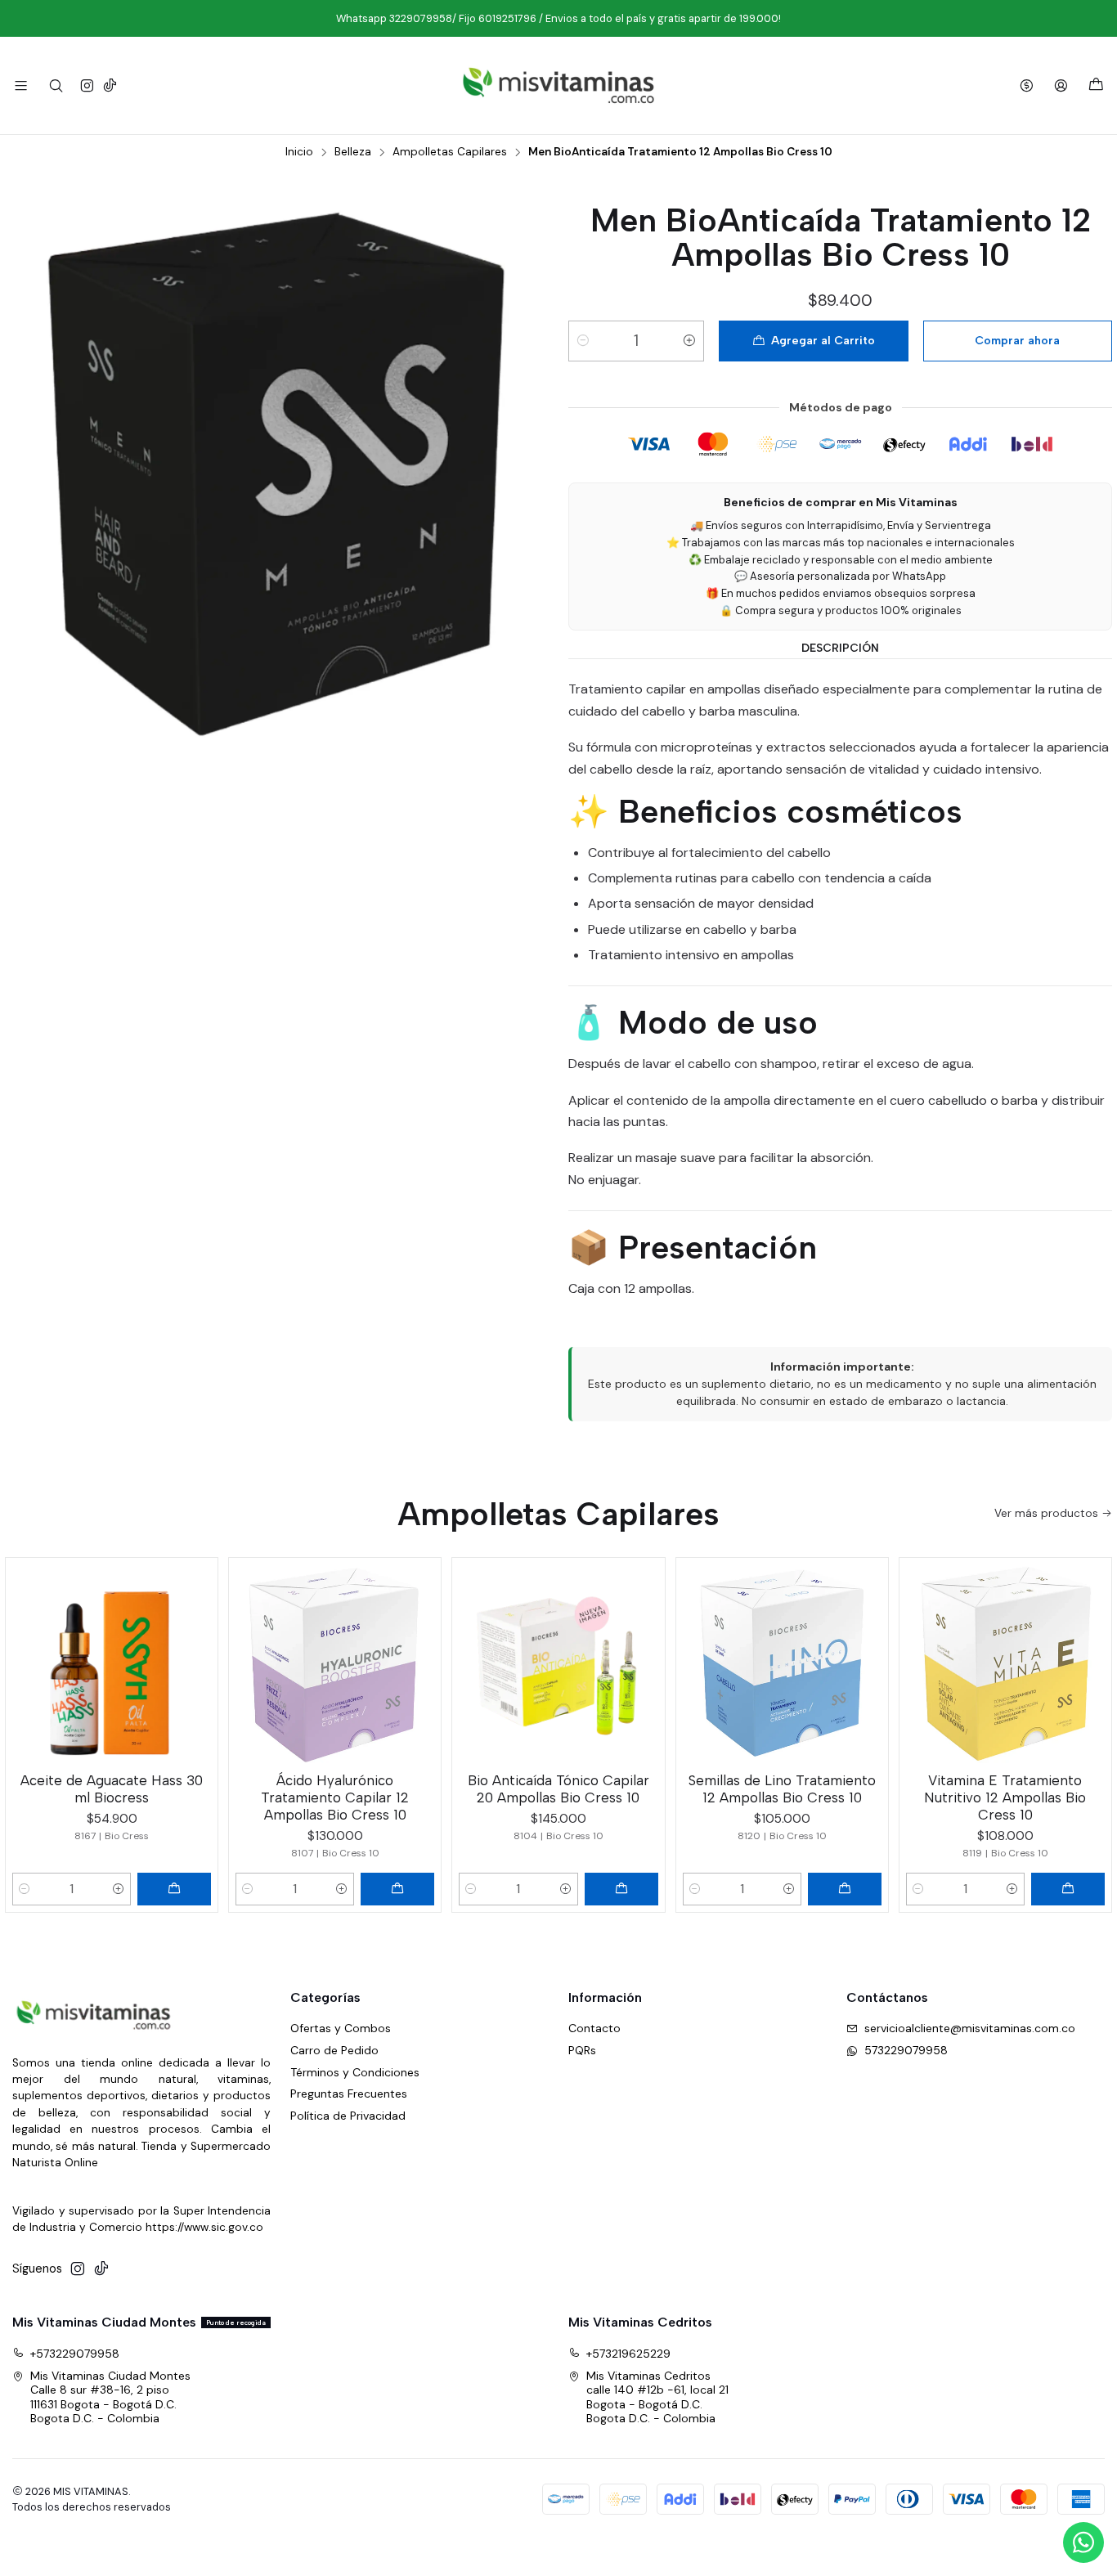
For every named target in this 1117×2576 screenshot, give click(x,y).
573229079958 (906, 2050)
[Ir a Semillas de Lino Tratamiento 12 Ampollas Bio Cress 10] (782, 1664)
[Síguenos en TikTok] (110, 85)
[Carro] (1096, 85)
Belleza (353, 152)
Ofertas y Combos (341, 2028)
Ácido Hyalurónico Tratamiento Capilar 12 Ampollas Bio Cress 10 (335, 1797)
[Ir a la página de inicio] (558, 85)
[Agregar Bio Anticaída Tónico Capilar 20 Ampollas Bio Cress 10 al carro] (621, 1889)
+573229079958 (75, 2354)
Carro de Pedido (334, 2050)
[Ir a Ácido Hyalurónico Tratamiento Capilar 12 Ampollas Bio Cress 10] (335, 1664)
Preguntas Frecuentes (349, 2094)
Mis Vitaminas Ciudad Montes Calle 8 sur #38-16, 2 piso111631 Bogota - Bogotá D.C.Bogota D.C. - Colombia (110, 2397)
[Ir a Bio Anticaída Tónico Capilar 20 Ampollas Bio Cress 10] (558, 1664)
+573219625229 (628, 2354)
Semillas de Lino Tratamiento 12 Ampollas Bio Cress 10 (782, 1789)
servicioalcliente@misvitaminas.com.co (970, 2028)
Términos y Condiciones (355, 2072)
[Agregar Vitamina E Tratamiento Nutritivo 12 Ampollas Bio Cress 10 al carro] (1068, 1889)
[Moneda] (1027, 85)
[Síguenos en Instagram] (87, 85)
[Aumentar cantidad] (689, 341)
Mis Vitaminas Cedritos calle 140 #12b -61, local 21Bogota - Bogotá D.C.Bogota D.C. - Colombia (657, 2397)
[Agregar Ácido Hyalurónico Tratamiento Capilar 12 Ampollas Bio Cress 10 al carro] (397, 1889)
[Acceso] (1061, 85)
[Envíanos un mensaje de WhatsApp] (1083, 2542)
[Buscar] (55, 85)
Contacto (594, 2028)
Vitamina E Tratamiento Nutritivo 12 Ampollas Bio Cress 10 (1005, 1797)
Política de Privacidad (348, 2116)
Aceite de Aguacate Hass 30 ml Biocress (112, 1789)
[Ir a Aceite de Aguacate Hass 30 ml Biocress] (112, 1664)
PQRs (582, 2050)
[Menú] (21, 85)
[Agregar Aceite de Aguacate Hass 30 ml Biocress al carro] (174, 1889)
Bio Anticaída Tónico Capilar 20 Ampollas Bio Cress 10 (558, 1789)
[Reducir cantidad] (583, 341)
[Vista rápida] (198, 1660)
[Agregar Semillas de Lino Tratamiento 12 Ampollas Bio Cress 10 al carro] (845, 1889)
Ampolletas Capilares (450, 152)
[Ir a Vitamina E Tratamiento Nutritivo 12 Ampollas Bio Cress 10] (1005, 1664)
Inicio (299, 152)
